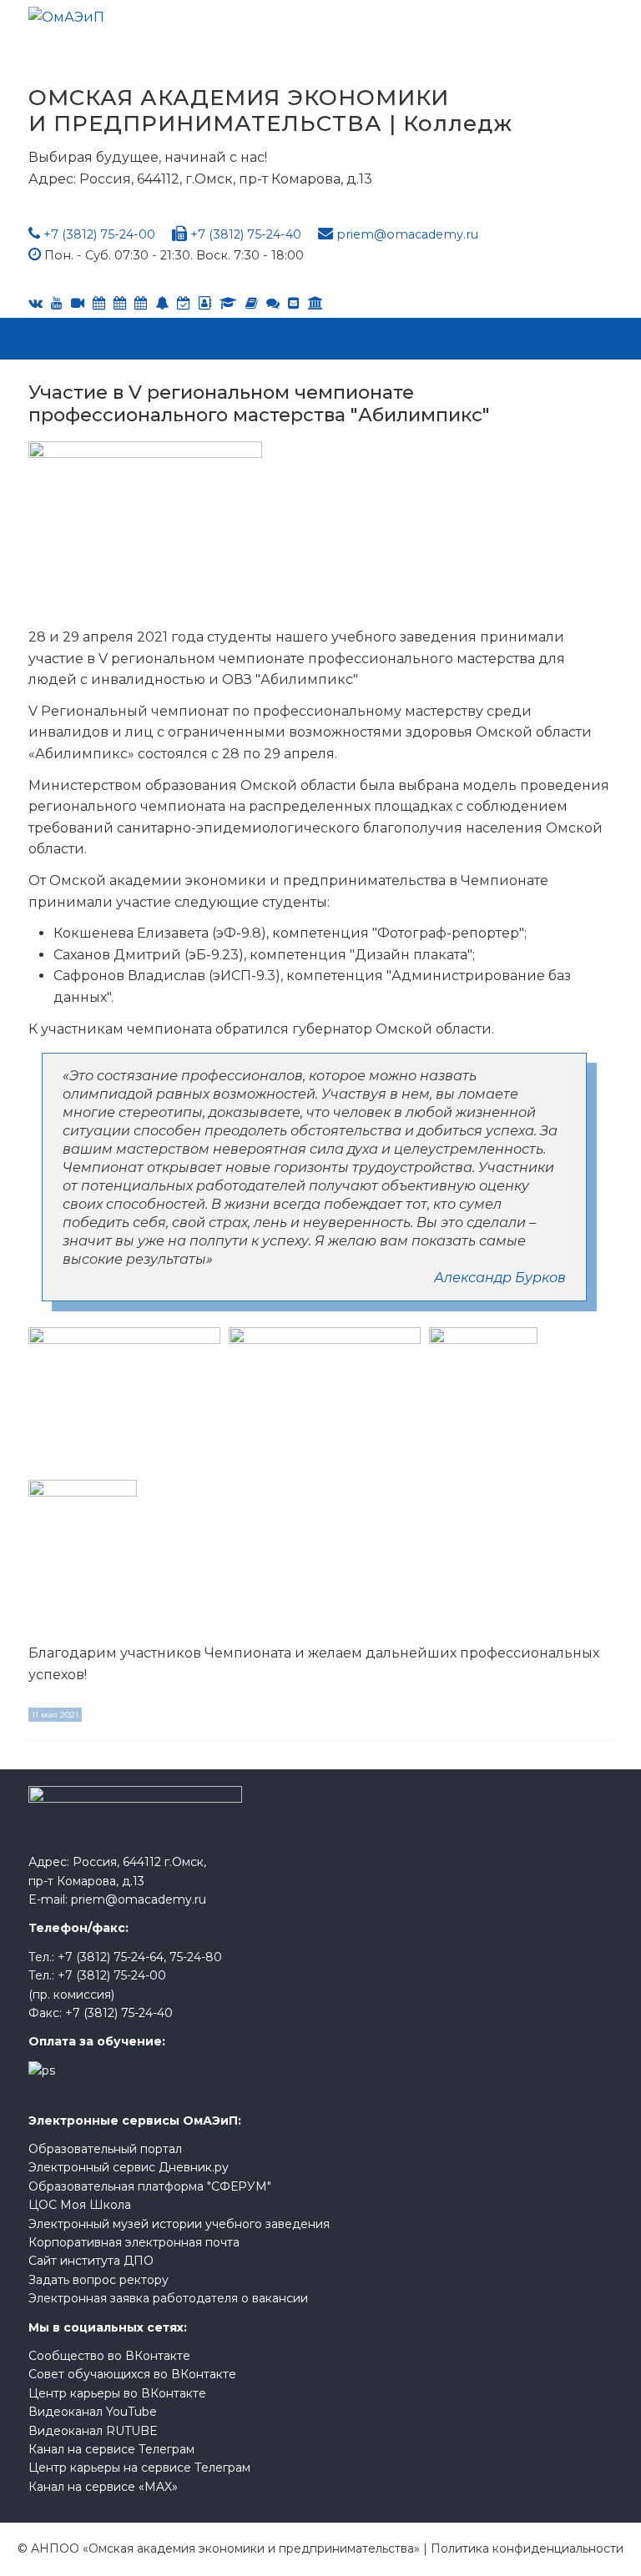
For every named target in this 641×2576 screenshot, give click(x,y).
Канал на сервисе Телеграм (111, 2449)
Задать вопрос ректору (98, 2280)
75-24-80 (196, 1957)
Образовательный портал (105, 2149)
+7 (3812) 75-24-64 (111, 1957)
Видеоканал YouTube (93, 2412)
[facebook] (205, 303)
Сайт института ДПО (91, 2261)
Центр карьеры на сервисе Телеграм (139, 2468)
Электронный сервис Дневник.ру (129, 2167)
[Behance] (99, 303)
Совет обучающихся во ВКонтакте (132, 2374)
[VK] (35, 303)
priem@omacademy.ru (407, 234)
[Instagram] (184, 303)
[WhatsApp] (162, 303)
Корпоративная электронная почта (134, 2242)
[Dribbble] (294, 303)
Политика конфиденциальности (527, 2548)
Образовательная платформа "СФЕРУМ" (150, 2186)
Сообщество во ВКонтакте (109, 2356)
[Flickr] (273, 303)
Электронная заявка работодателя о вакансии (168, 2298)
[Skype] (120, 303)
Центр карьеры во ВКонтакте (117, 2393)
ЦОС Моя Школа (80, 2205)
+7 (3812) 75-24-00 (99, 234)
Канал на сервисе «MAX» (103, 2487)
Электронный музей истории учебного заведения (179, 2224)
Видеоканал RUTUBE (93, 2431)
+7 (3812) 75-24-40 (246, 234)
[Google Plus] (252, 303)
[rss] (78, 303)
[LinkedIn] (228, 303)
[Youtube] (57, 303)
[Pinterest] (315, 303)
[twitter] (141, 303)
